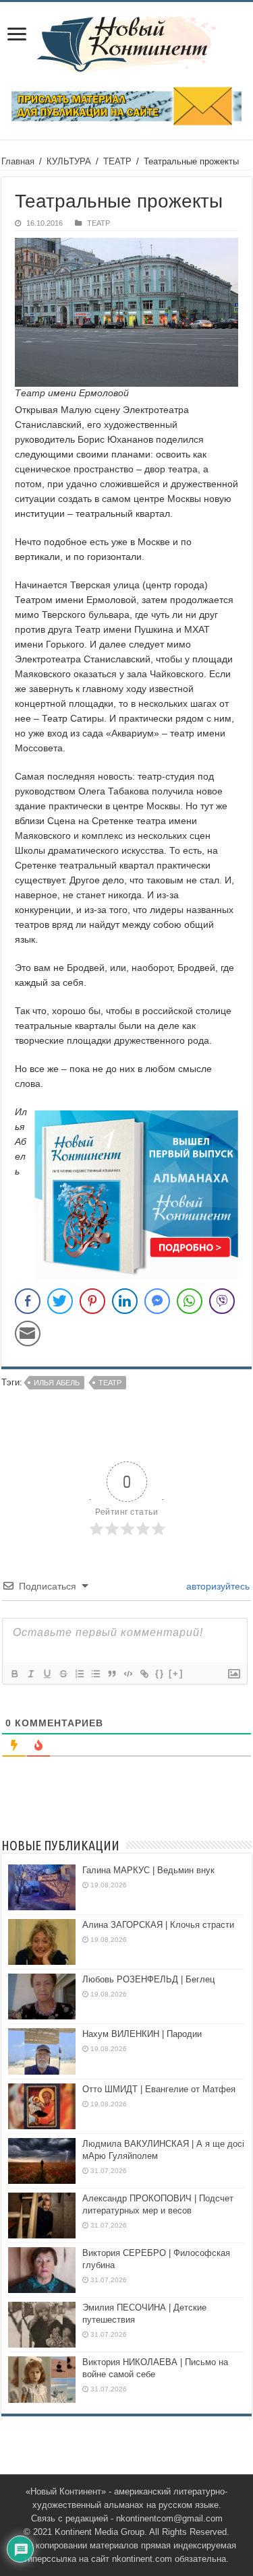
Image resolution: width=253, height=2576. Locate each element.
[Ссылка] (144, 1674)
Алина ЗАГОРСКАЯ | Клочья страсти (158, 1925)
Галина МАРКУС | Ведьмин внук (148, 1870)
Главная (18, 161)
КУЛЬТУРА (69, 161)
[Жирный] (14, 1674)
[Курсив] (30, 1674)
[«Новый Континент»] (126, 42)
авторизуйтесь (217, 1586)
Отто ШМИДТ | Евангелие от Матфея (159, 2089)
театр (110, 1383)
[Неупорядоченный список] (95, 1674)
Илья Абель (57, 1383)
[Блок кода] (128, 1674)
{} (160, 1673)
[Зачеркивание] (63, 1674)
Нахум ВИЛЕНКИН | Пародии (142, 2034)
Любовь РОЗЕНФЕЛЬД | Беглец (148, 1979)
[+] (176, 1673)
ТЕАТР (117, 161)
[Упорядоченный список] (79, 1674)
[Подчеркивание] (47, 1674)
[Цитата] (111, 1674)
